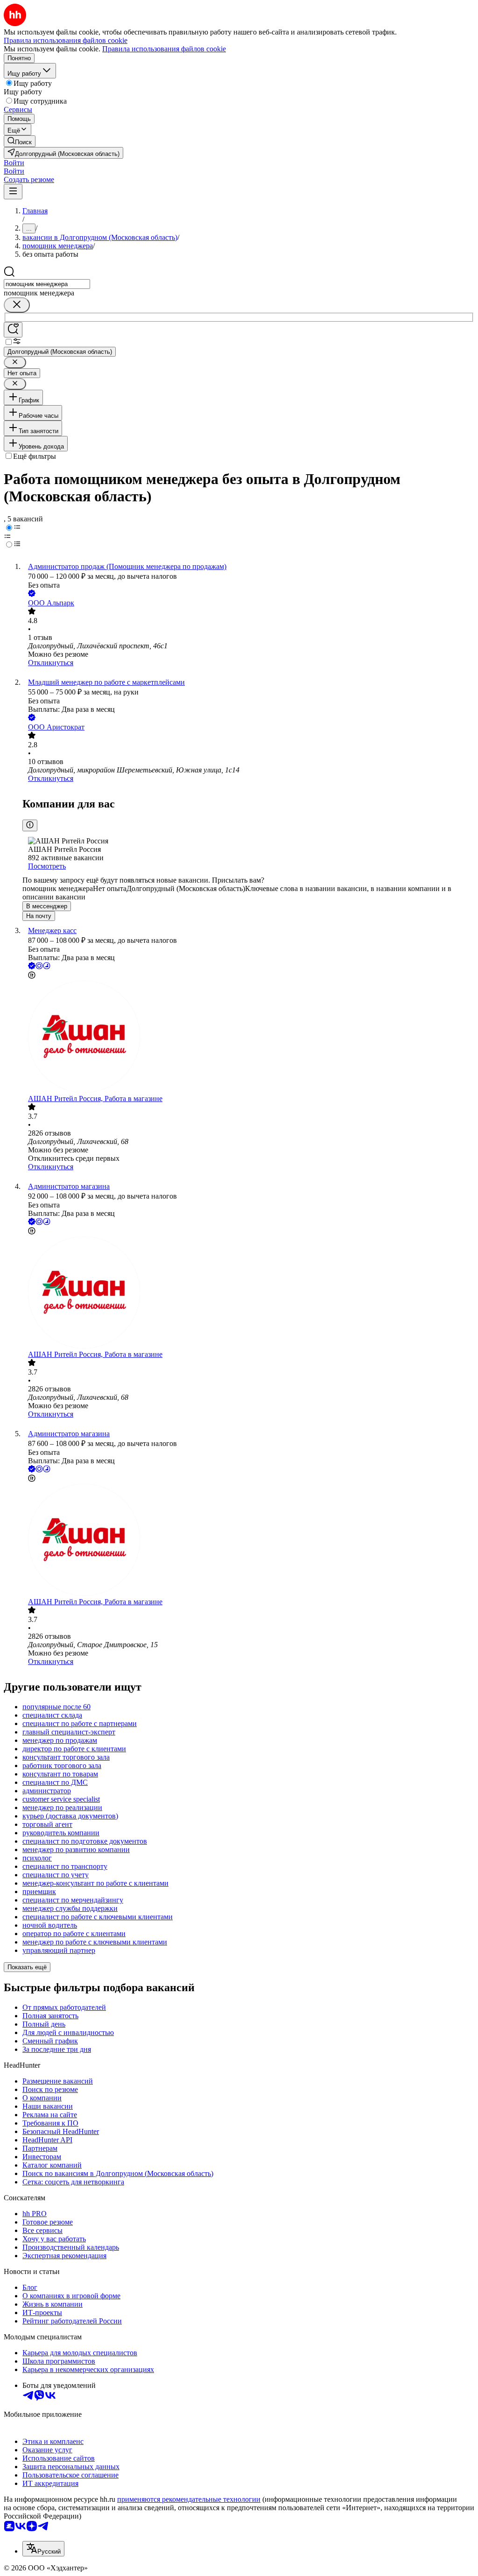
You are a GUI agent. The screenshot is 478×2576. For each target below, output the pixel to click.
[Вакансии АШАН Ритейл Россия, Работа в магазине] (248, 1038)
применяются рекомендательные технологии (189, 2499)
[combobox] (47, 284)
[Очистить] (17, 305)
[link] (20, 141)
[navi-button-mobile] (13, 192)
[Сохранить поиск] (13, 330)
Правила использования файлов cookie (164, 49)
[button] (14, 163)
